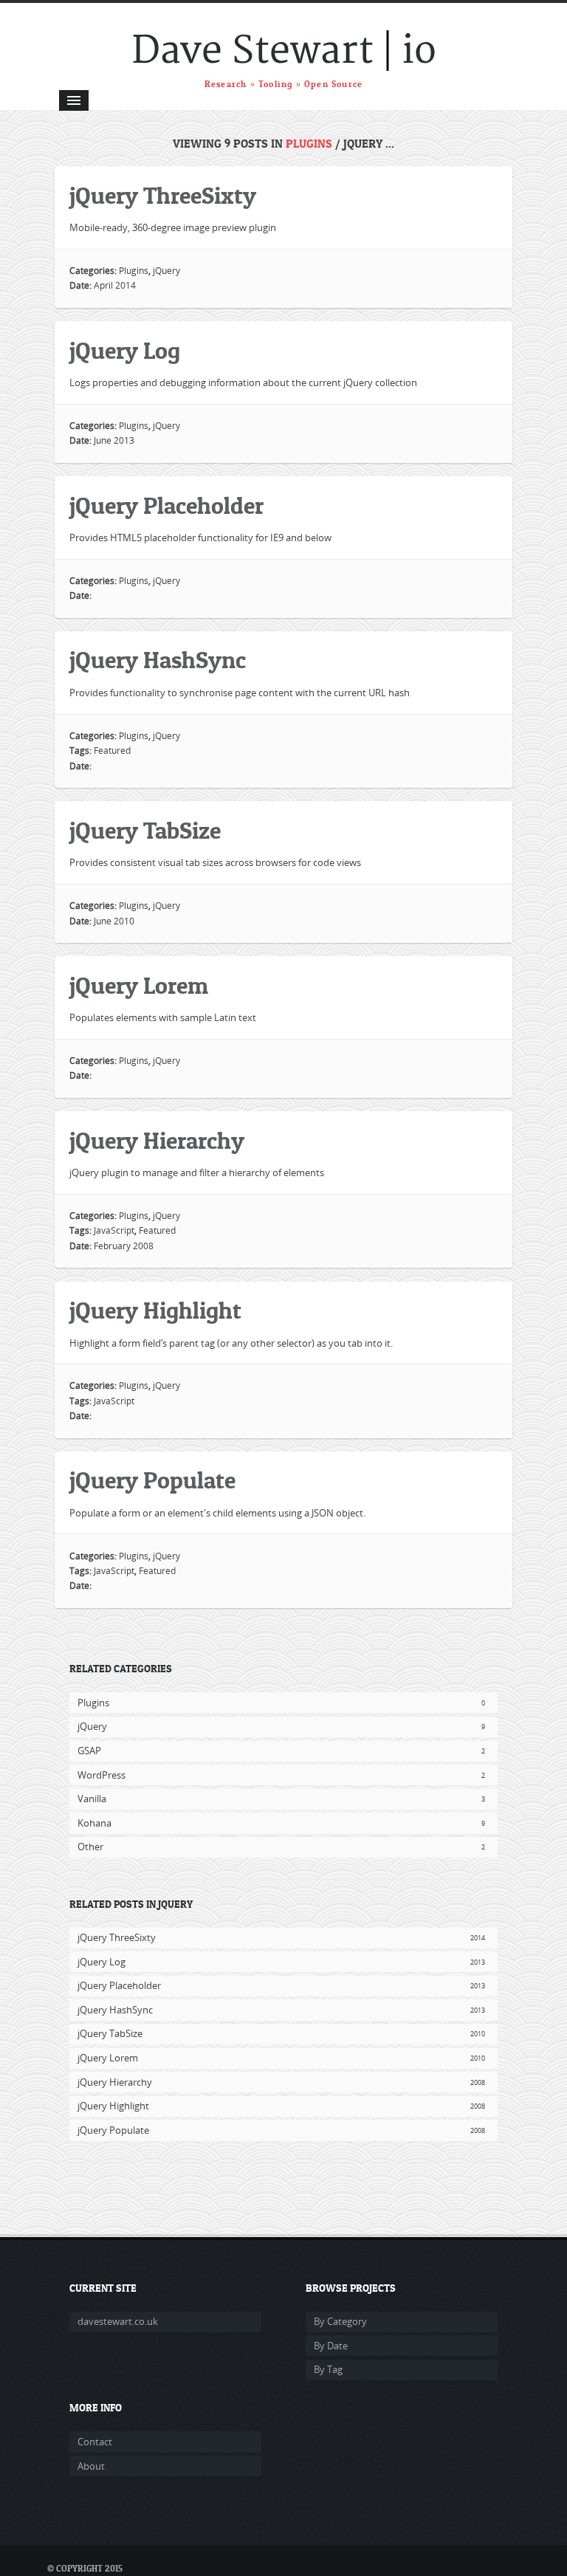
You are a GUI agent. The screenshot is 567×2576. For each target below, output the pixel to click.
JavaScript (114, 1230)
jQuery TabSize (145, 831)
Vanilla (282, 1799)
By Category (340, 2321)
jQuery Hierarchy (157, 1141)
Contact (95, 2442)
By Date (331, 2346)
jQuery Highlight (155, 1311)
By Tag (328, 2369)
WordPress (282, 1775)
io (419, 51)
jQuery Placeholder (166, 506)
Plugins (309, 144)
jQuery (166, 271)
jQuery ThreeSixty (163, 196)
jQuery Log (125, 351)
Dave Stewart (252, 51)
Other (282, 1847)
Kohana (282, 1823)
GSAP (282, 1751)
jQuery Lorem (139, 986)
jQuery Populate (152, 1481)
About (91, 2466)
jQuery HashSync (158, 660)
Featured (112, 751)
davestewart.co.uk (118, 2321)
